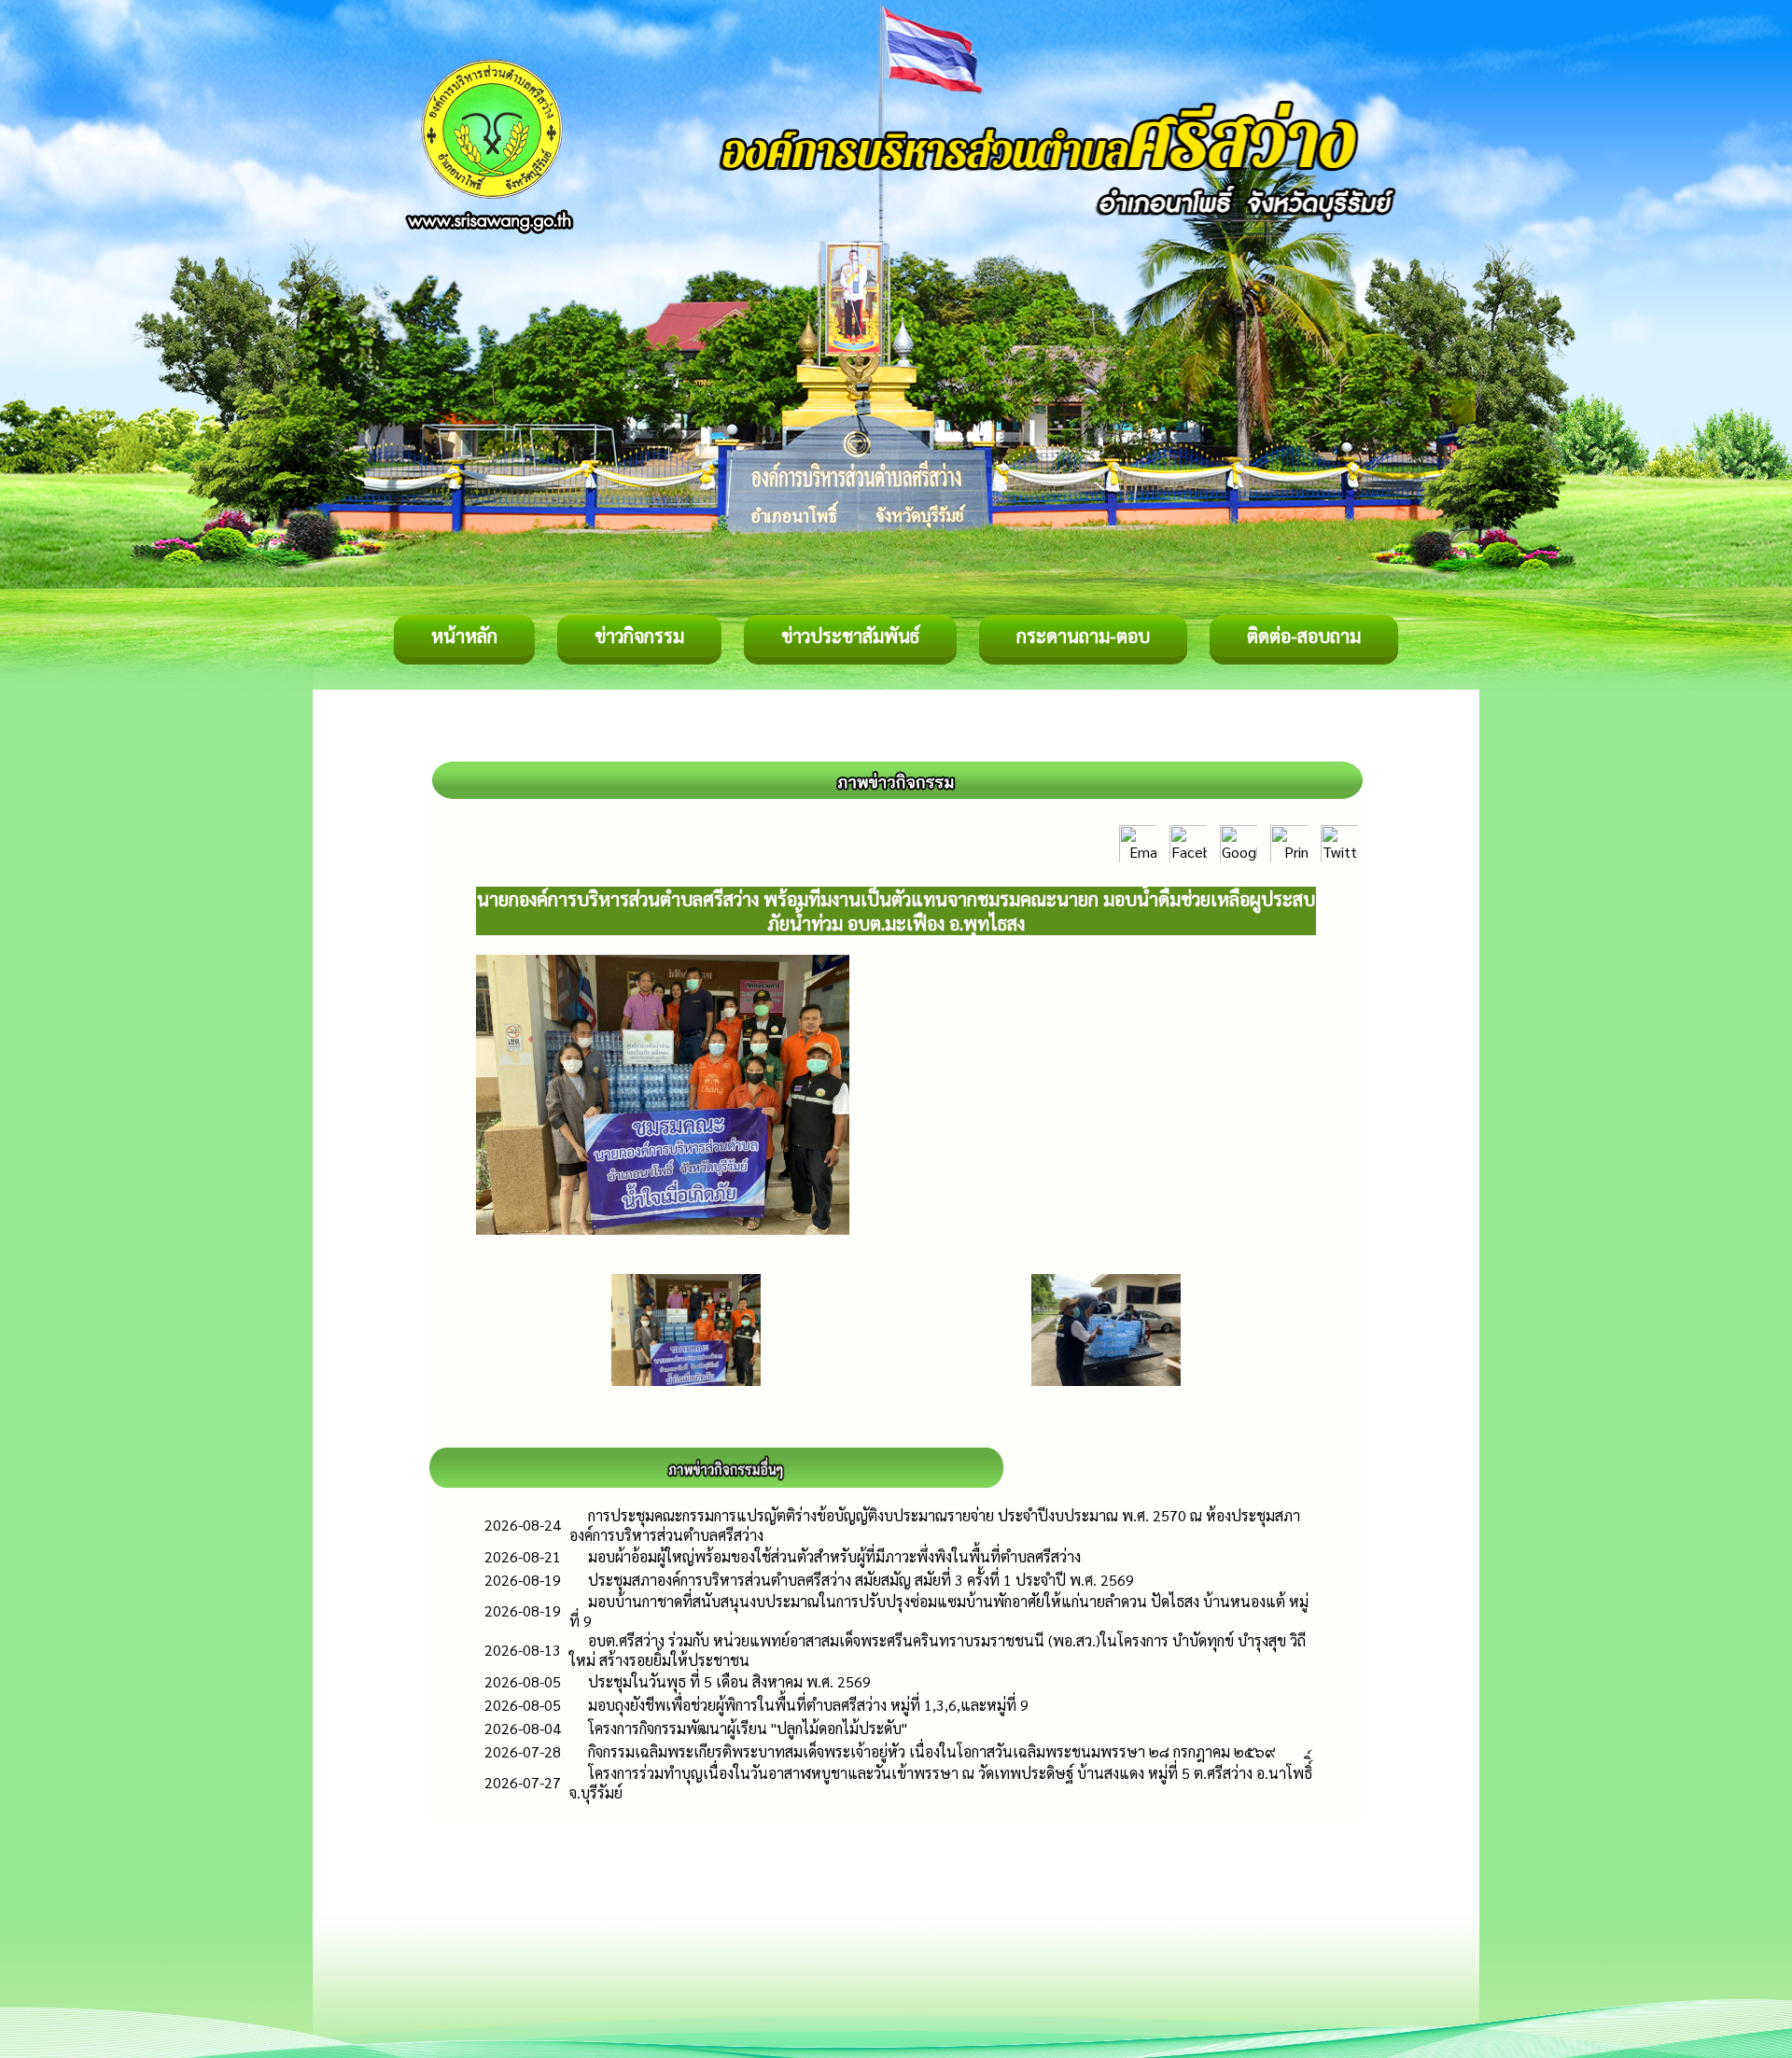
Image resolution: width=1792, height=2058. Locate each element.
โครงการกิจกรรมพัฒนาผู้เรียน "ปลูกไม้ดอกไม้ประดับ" (748, 1728)
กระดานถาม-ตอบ (1083, 636)
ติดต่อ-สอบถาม (1304, 636)
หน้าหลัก (464, 636)
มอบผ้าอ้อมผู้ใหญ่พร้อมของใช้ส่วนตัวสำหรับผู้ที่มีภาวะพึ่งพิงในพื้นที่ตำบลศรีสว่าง (834, 1556)
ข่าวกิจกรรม (639, 636)
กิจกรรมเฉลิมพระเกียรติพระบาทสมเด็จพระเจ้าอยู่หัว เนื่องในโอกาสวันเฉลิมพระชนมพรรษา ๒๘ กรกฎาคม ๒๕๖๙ (932, 1751)
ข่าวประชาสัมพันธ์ (850, 636)
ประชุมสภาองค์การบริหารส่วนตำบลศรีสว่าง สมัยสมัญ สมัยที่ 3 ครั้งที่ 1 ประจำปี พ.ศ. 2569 (861, 1580)
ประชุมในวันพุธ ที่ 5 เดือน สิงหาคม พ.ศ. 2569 (729, 1681)
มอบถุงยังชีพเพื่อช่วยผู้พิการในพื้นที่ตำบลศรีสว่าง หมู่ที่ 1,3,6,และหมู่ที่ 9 (808, 1705)
